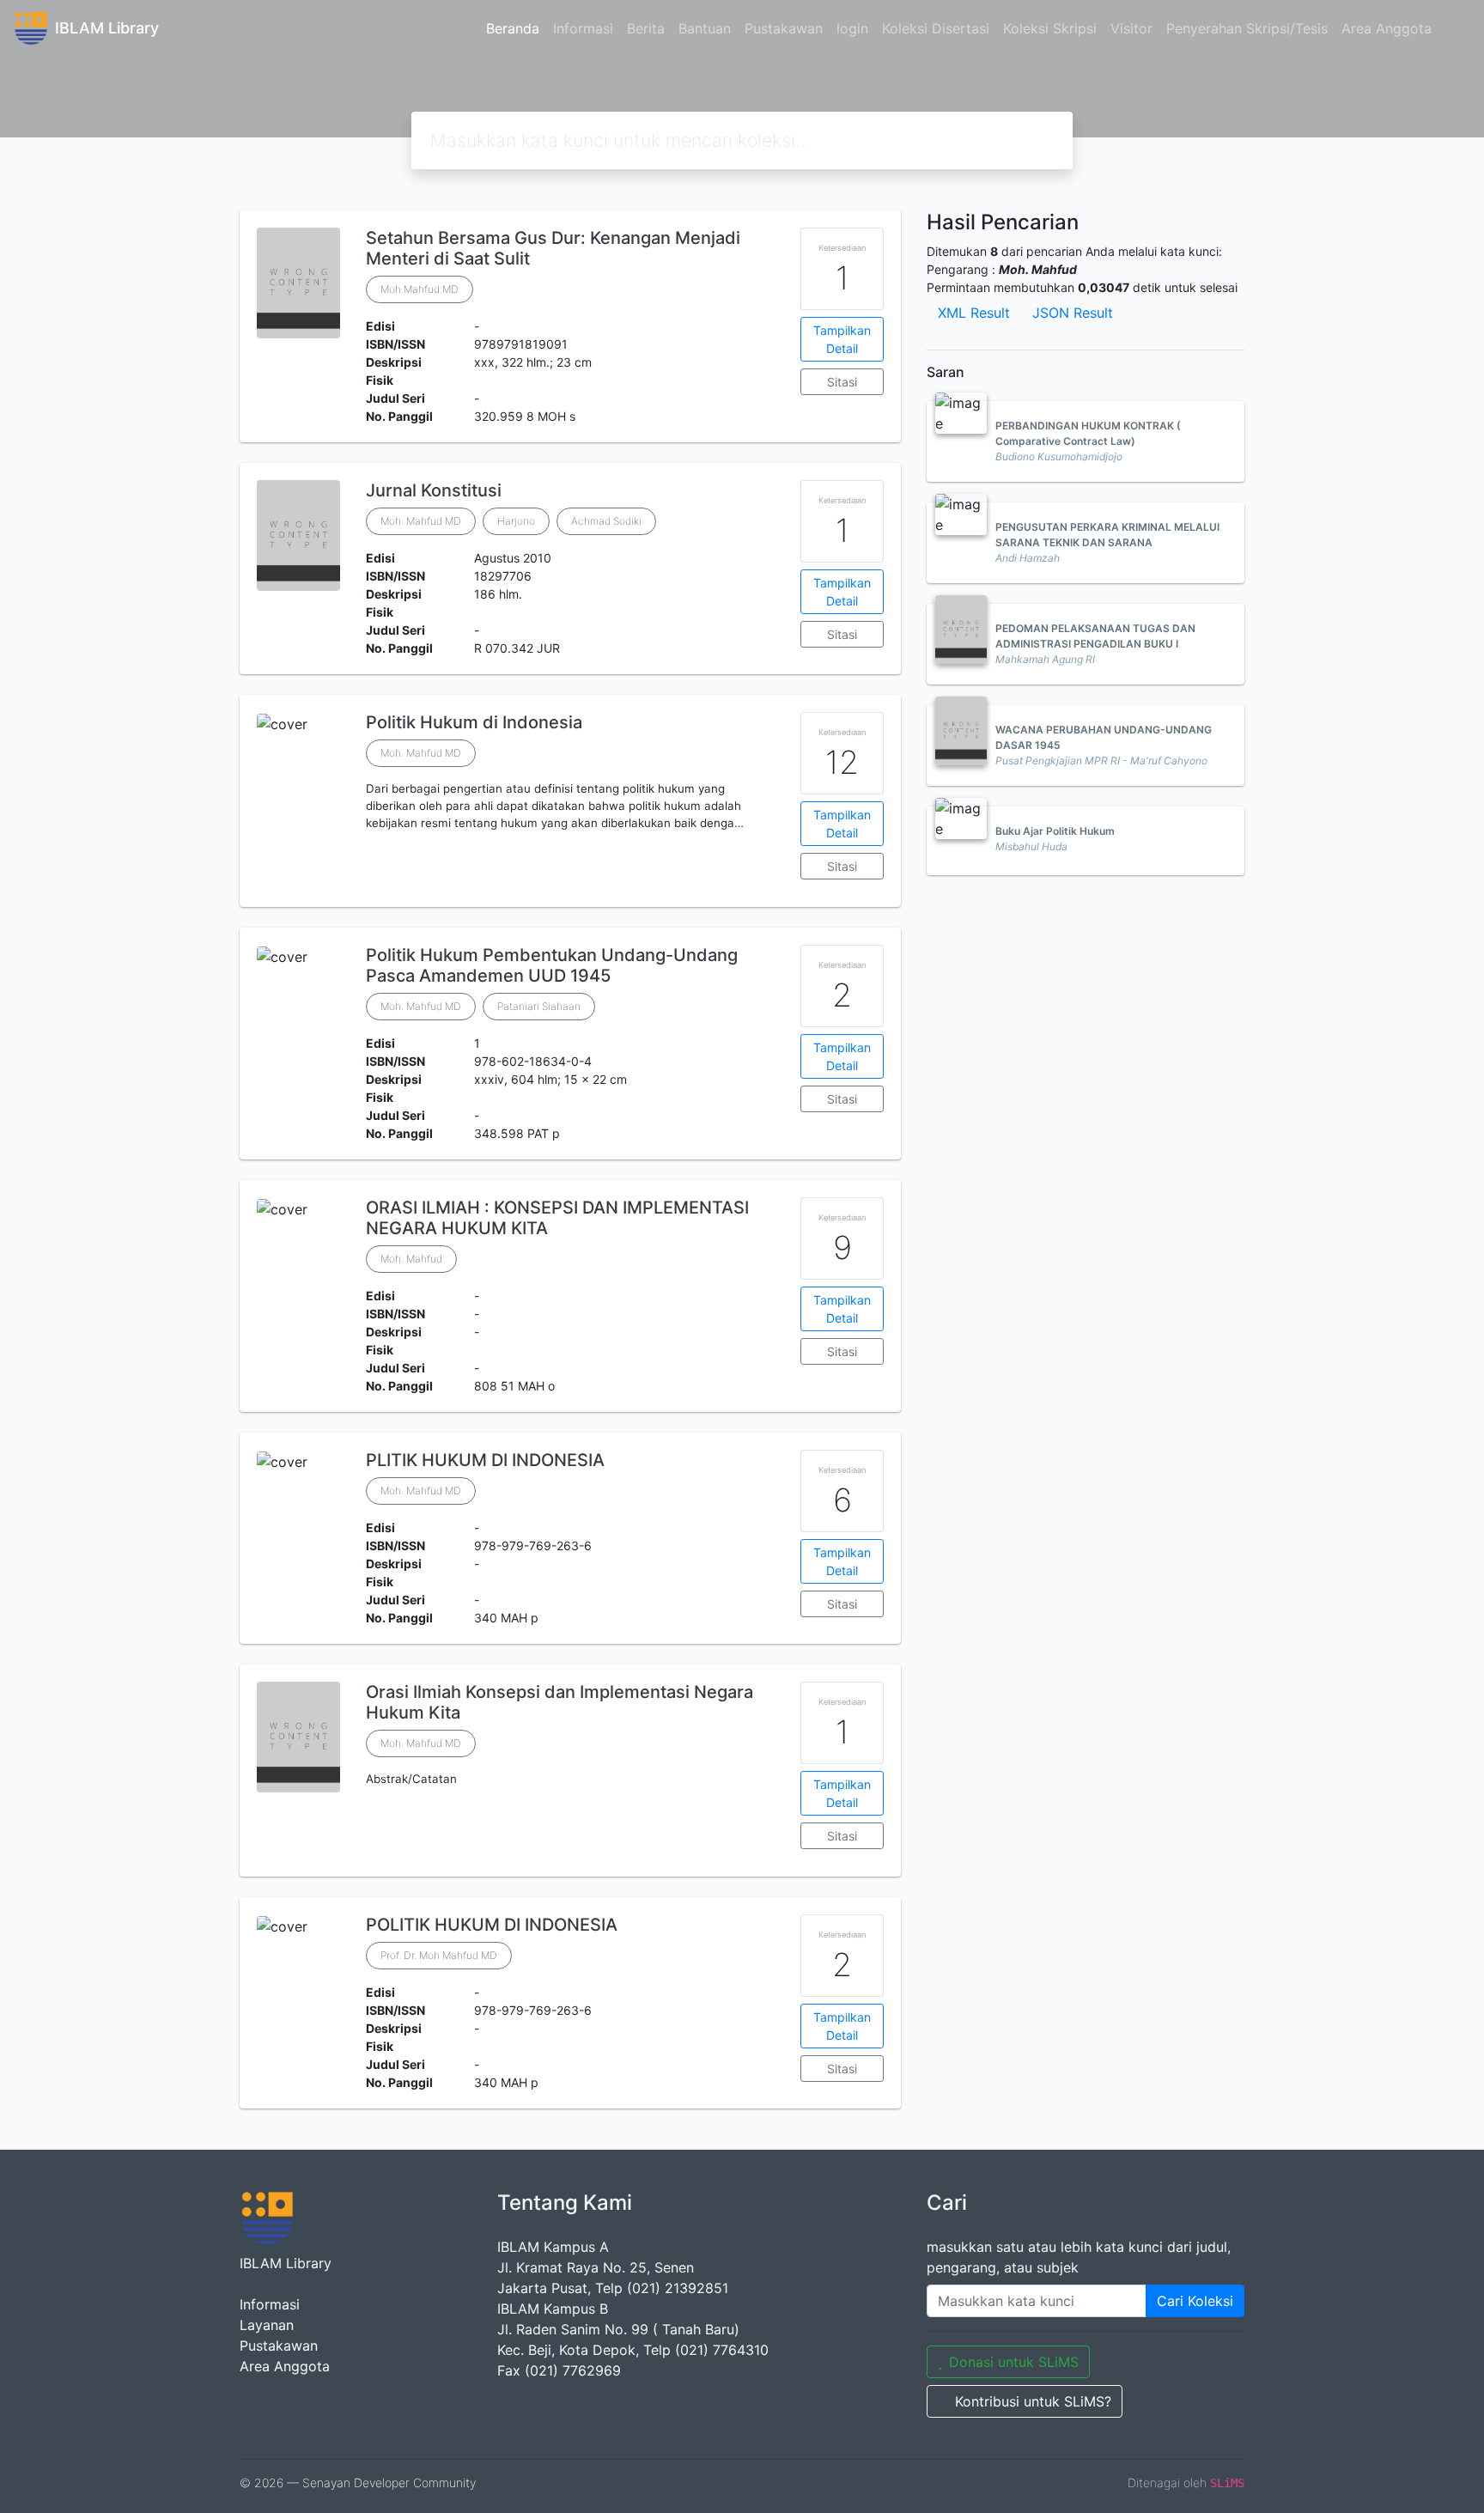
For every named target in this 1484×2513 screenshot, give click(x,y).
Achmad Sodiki (606, 521)
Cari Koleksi (1195, 2301)
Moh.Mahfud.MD (420, 289)
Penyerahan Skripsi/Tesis (1247, 28)
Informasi (583, 28)
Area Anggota (1387, 28)
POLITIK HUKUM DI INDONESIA (492, 1925)
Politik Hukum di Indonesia (474, 722)
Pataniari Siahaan (539, 1006)
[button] (570, 893)
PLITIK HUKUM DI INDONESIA (485, 1460)
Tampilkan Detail (842, 339)
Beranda (513, 28)
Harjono (516, 521)
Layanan (267, 2325)
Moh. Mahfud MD (421, 521)
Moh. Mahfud (411, 1259)
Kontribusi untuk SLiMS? (1033, 2401)
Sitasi (842, 382)
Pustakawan (784, 28)
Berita (646, 28)
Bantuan (705, 28)
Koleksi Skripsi (1050, 28)
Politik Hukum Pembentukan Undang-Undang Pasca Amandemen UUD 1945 (552, 965)
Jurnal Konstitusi (434, 490)
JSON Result (1073, 313)
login (852, 28)
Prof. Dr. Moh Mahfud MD (439, 1955)
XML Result (974, 313)
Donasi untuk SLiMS (1014, 2362)
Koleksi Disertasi (936, 28)
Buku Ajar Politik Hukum (1055, 831)
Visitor (1131, 28)
